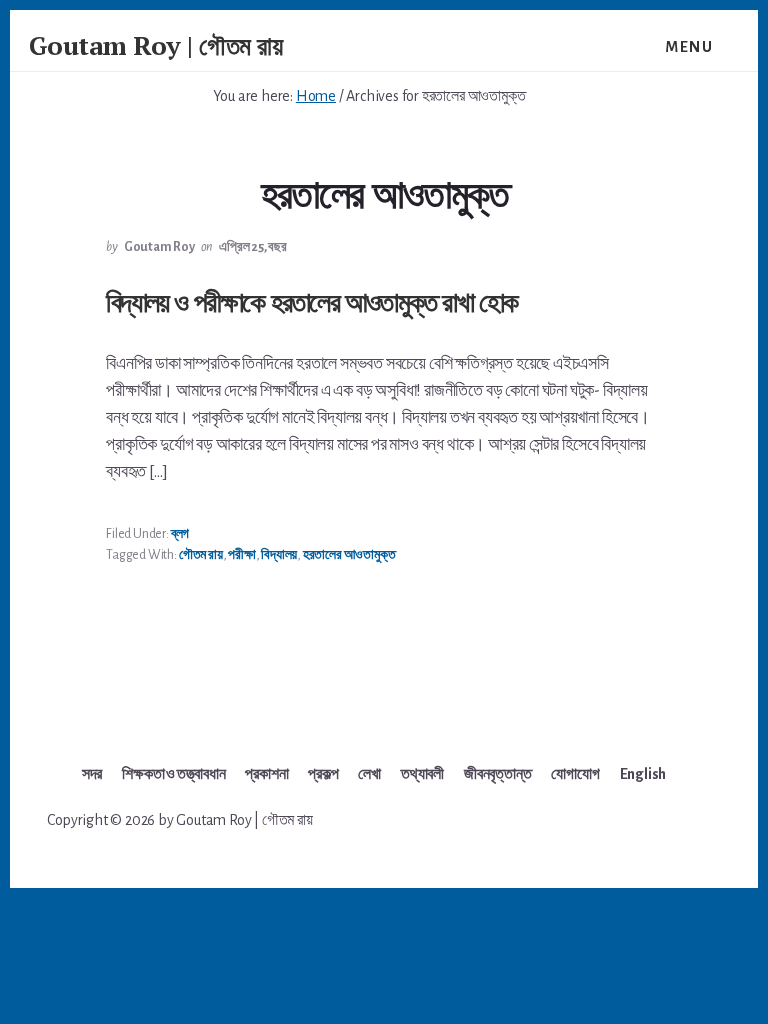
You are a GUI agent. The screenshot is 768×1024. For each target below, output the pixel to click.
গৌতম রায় (201, 555)
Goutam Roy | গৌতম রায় (156, 45)
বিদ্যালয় (279, 555)
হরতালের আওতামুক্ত (349, 555)
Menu (689, 47)
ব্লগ (180, 534)
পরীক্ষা (241, 555)
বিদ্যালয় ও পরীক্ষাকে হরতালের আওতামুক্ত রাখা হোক (311, 301)
